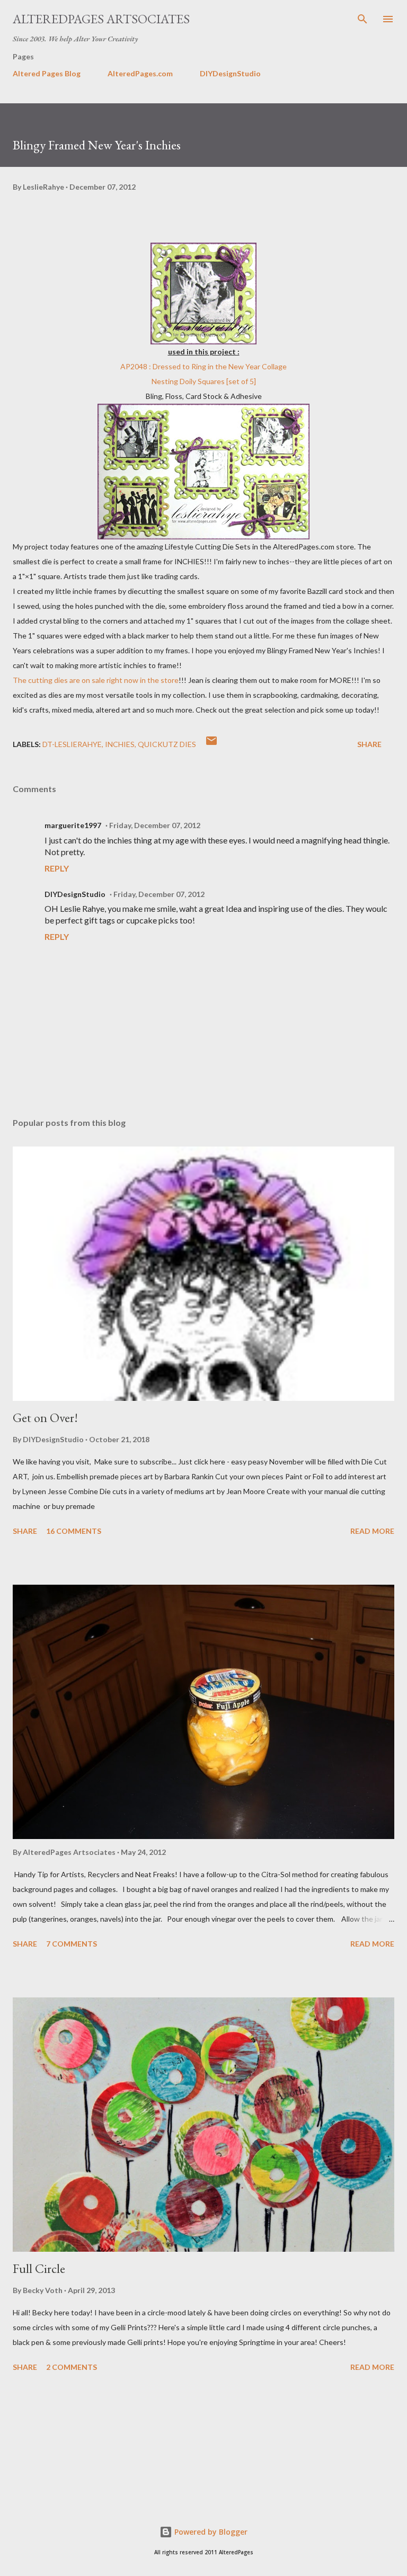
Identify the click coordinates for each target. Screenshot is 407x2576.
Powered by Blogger (210, 2532)
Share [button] (369, 744)
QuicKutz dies (167, 744)
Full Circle (39, 2268)
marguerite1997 (73, 825)
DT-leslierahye (72, 744)
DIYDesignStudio (230, 73)
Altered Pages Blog (47, 73)
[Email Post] (211, 744)
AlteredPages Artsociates (101, 19)
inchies (120, 744)
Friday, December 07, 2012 (155, 825)
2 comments (72, 2367)
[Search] (362, 19)
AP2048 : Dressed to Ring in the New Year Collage (203, 366)
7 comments (72, 1944)
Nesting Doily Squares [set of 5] (204, 381)
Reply (57, 868)
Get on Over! (45, 1418)
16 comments (74, 1531)
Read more (372, 1531)
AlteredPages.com (140, 73)
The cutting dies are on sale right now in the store (96, 680)
